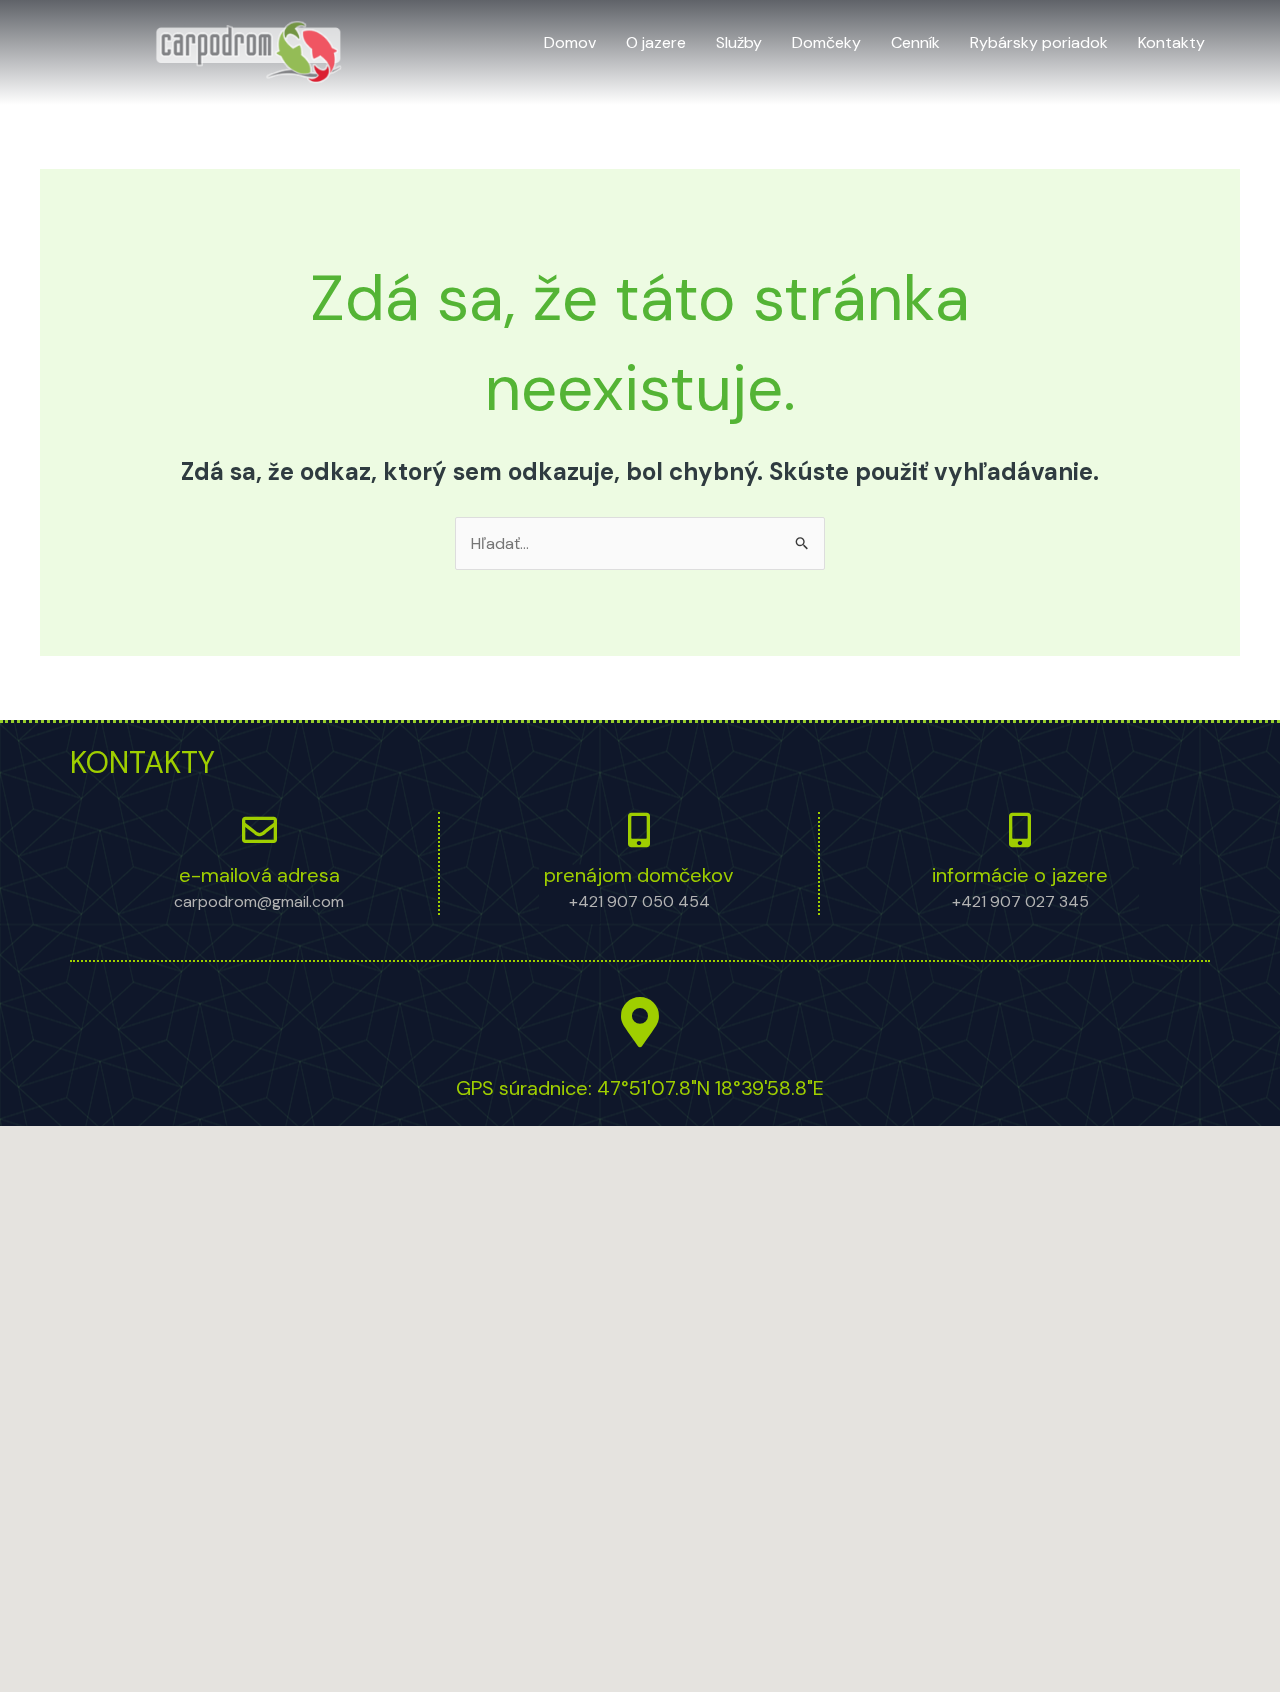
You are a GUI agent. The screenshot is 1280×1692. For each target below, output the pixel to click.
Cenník (915, 42)
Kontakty (1171, 42)
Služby (739, 42)
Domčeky (826, 42)
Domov (570, 42)
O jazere (656, 42)
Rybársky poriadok (1039, 42)
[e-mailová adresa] (259, 829)
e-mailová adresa (259, 875)
